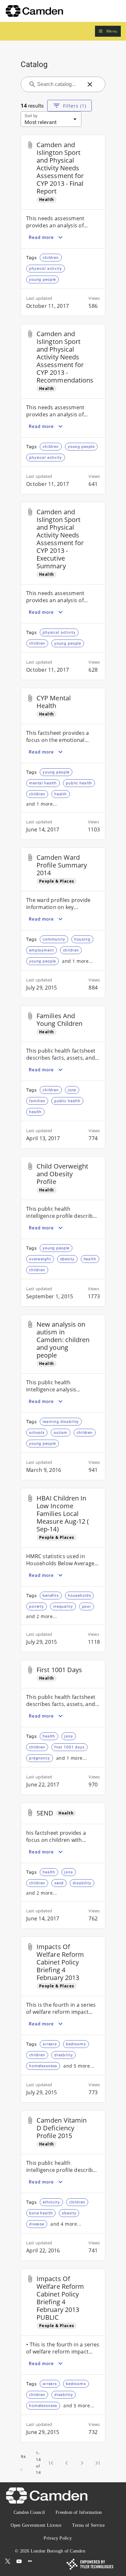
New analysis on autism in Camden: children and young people (63, 1340)
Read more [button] (41, 237)
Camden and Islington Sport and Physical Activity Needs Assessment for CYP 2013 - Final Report (60, 168)
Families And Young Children (59, 1020)
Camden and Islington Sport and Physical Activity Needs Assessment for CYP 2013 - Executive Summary (60, 539)
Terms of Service (88, 2525)
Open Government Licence (36, 2525)
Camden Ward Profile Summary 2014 (62, 865)
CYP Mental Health (54, 702)
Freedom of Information (79, 2512)
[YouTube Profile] (19, 2561)
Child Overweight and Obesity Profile (63, 1174)
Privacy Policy (58, 2538)
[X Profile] (8, 2561)
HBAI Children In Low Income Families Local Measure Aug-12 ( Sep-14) (63, 1514)
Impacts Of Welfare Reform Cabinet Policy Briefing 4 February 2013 (60, 1962)
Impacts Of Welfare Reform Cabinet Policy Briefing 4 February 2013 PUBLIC (60, 2298)
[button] (108, 31)
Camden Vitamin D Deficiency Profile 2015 (62, 2128)
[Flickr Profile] (30, 2561)
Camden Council (29, 2512)
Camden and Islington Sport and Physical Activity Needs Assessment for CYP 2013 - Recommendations (65, 357)
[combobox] (59, 84)
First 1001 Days (59, 1670)
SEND (45, 1813)
